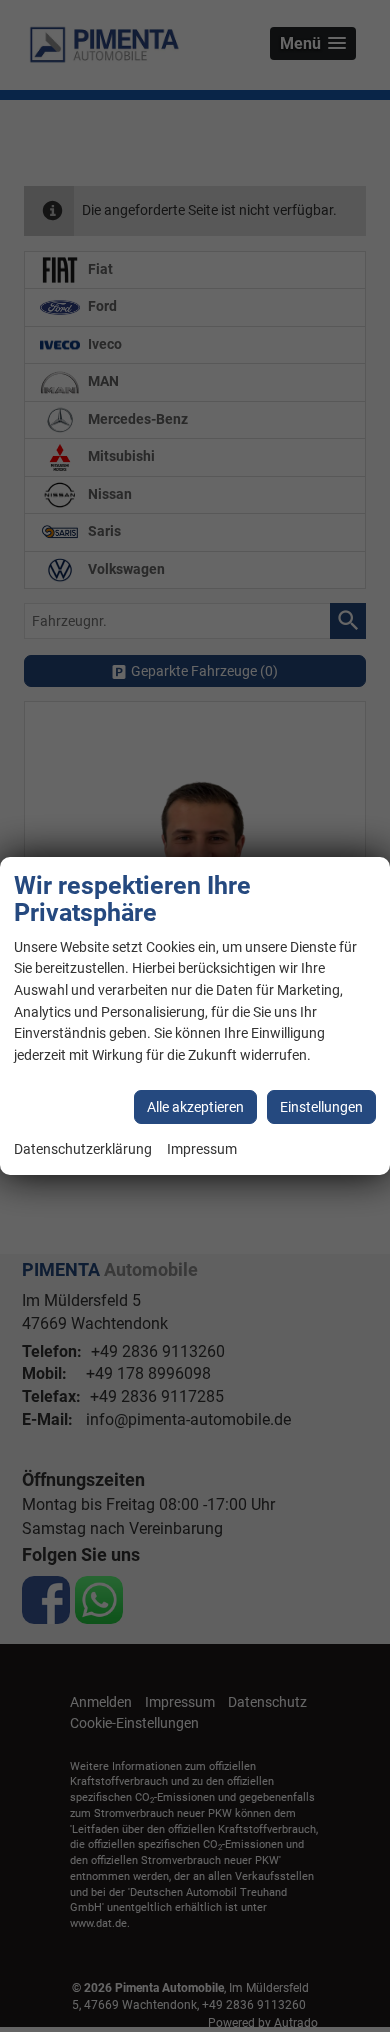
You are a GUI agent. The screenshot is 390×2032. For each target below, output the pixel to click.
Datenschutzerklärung (83, 1149)
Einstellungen (321, 1107)
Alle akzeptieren (195, 1107)
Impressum (202, 1149)
